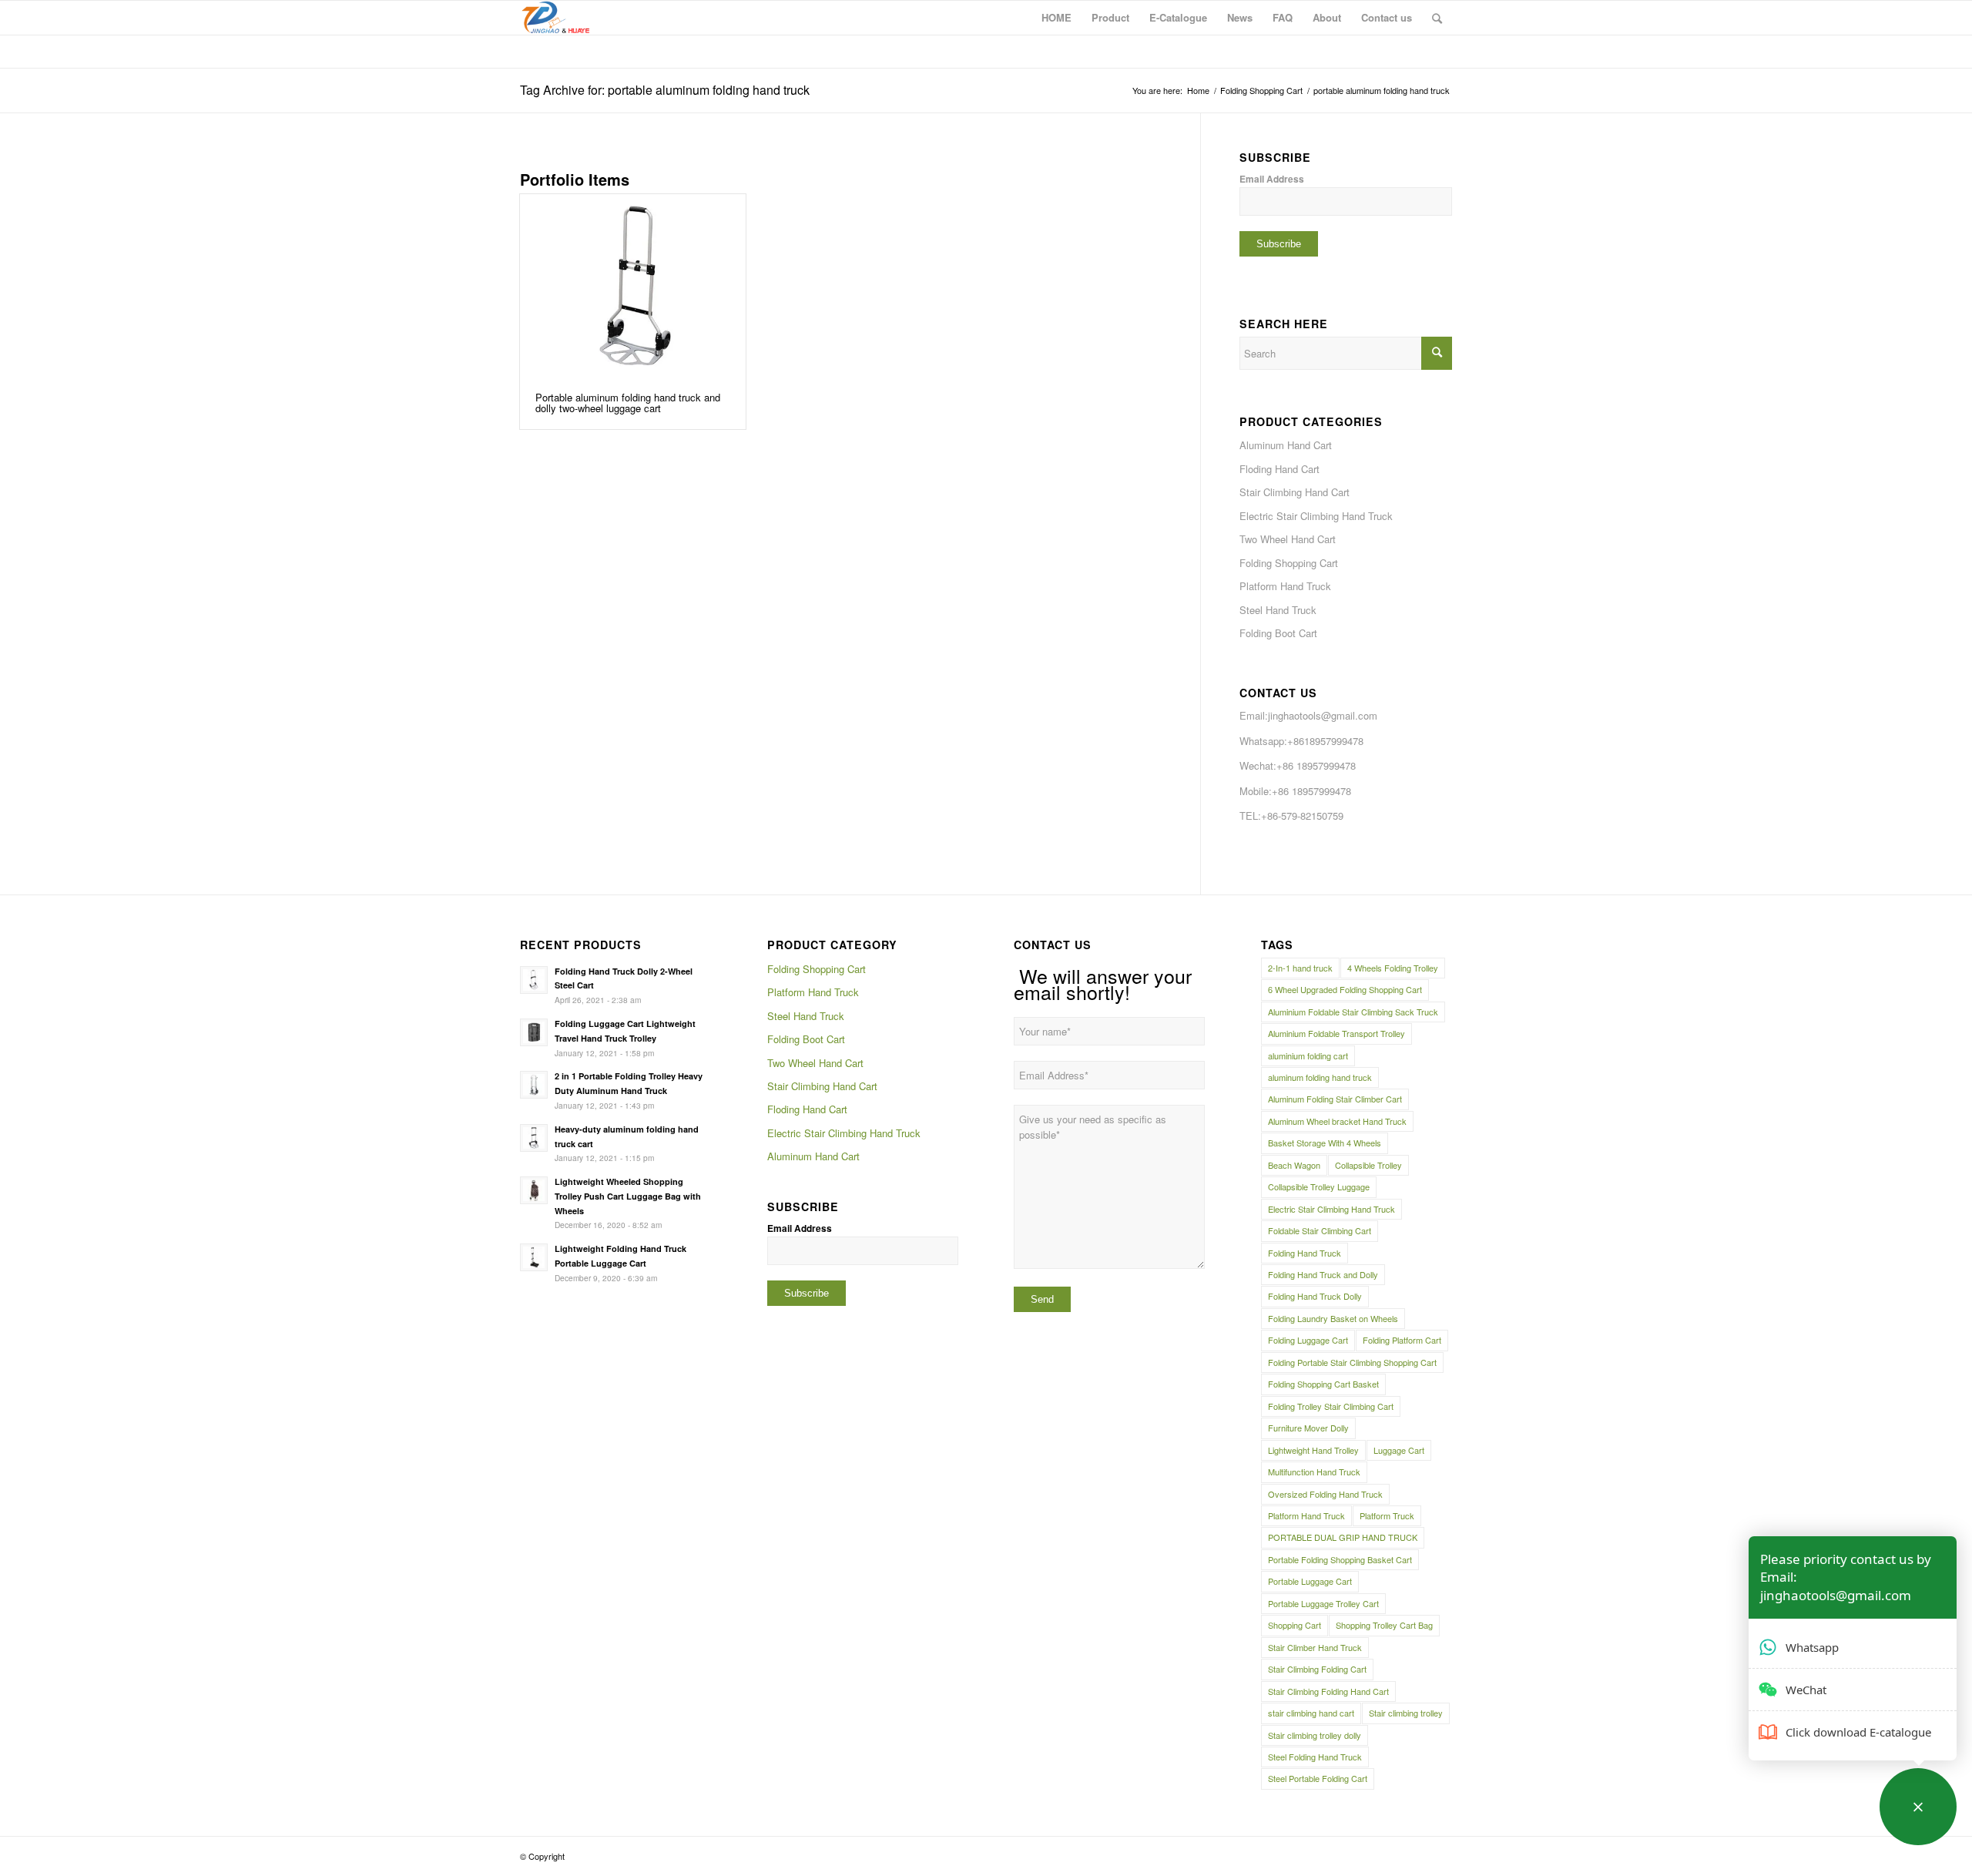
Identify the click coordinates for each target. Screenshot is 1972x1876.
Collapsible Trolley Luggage (1319, 1186)
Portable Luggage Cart (1310, 1581)
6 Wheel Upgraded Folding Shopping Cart (1345, 989)
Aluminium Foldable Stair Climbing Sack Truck (1353, 1012)
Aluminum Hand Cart (1286, 445)
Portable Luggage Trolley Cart (1323, 1603)
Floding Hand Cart (1279, 469)
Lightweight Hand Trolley (1313, 1450)
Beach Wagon (1294, 1165)
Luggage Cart (1399, 1450)
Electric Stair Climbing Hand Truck (1316, 516)
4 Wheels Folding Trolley (1393, 968)
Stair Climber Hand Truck (1315, 1647)
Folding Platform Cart (1402, 1340)
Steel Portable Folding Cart (1318, 1778)
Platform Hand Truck (1285, 586)
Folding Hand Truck (1305, 1253)
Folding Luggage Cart (1308, 1340)
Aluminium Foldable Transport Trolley (1336, 1033)
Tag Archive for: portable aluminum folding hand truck (665, 90)
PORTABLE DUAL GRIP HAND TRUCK (1343, 1537)
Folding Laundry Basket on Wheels (1333, 1318)
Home (1198, 91)
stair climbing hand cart (1311, 1713)
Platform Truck (1387, 1515)
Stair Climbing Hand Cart (1295, 492)
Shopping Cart (1295, 1625)
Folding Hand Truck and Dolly (1323, 1274)
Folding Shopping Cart (1261, 91)
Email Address (1272, 179)
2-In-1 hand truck (1300, 968)
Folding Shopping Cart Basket (1323, 1384)
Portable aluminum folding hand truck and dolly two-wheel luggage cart (628, 403)
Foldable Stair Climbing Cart (1320, 1230)
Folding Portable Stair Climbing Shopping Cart (1352, 1362)
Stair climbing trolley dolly (1315, 1735)
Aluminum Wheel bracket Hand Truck (1337, 1121)
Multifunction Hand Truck (1314, 1472)
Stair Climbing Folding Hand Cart (1328, 1691)
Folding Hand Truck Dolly (1315, 1296)
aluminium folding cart (1308, 1055)
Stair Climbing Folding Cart (1317, 1669)
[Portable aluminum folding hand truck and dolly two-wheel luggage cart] (633, 285)
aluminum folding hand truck (1320, 1077)
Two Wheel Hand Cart (1288, 539)
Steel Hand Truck (1278, 610)
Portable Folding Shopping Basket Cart (1340, 1559)
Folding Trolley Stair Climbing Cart (1331, 1406)
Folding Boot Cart (1278, 633)
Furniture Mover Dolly (1308, 1428)
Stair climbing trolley (1406, 1713)
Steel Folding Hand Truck (1315, 1757)
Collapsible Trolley (1368, 1165)
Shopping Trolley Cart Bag (1384, 1625)
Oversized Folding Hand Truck (1325, 1494)
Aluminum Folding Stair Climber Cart (1335, 1099)
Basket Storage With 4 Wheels (1325, 1143)
